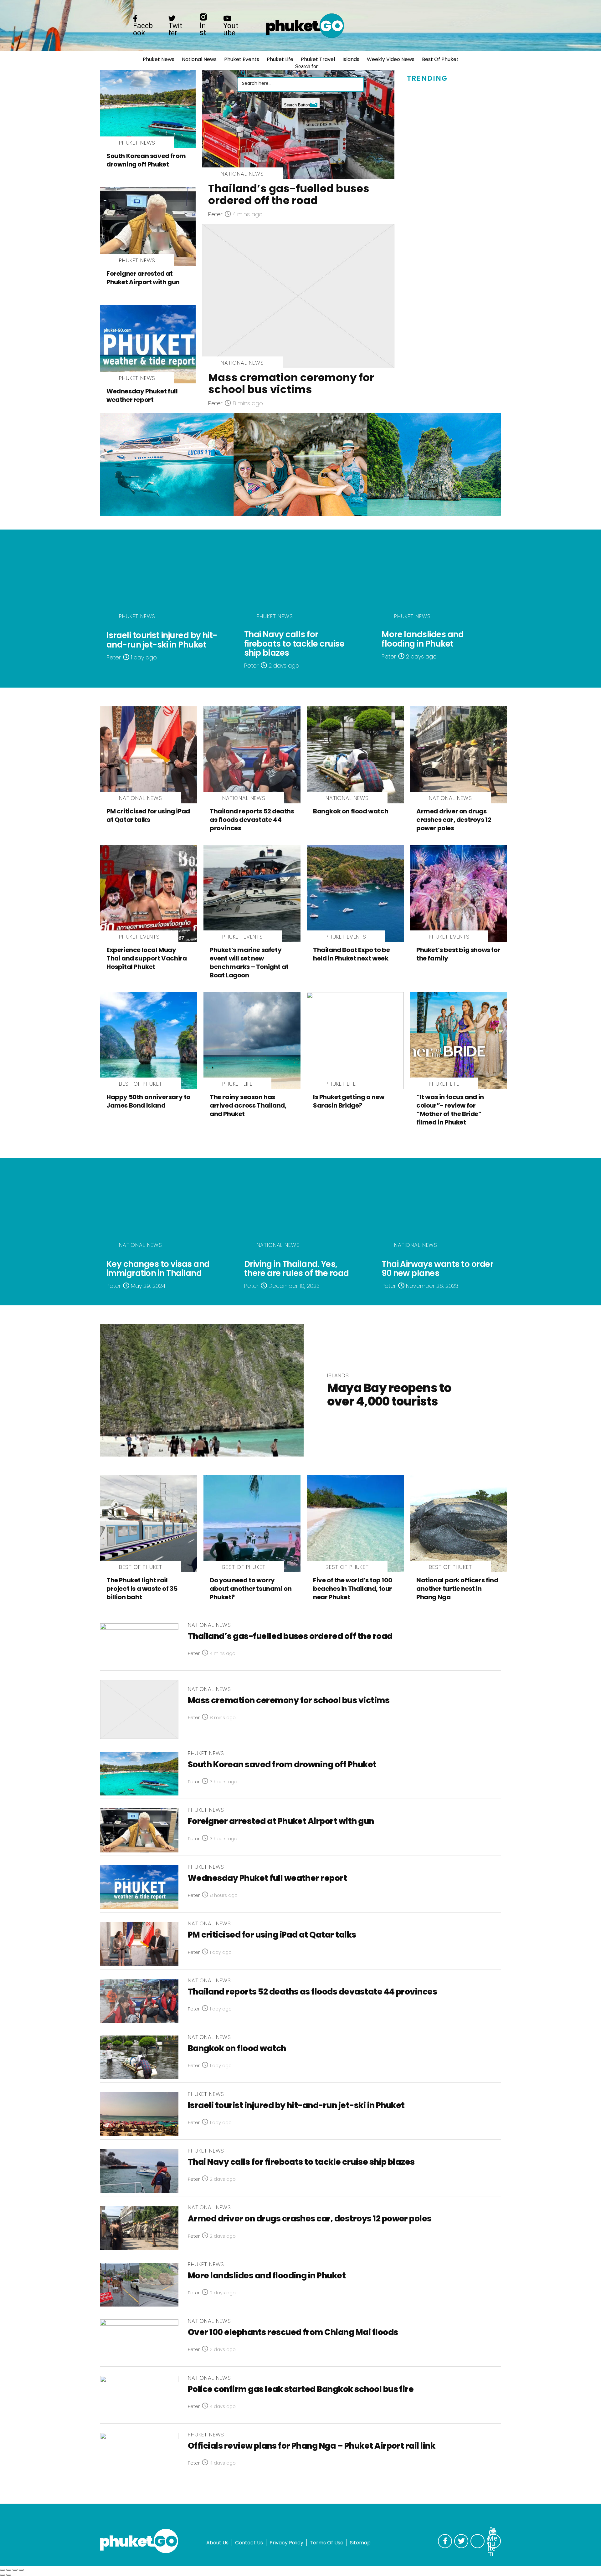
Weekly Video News (391, 59)
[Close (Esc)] (3, 2570)
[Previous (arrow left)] (3, 2575)
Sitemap (360, 2543)
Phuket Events (242, 59)
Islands (351, 59)
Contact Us (249, 2543)
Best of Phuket (440, 59)
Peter (215, 214)
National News (199, 59)
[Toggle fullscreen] (15, 2570)
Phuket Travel (318, 59)
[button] (244, 71)
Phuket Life (280, 59)
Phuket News (159, 59)
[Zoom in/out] (21, 2570)
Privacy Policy (286, 2543)
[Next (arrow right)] (9, 2575)
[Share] (9, 2570)
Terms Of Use (327, 2543)
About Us (217, 2543)
